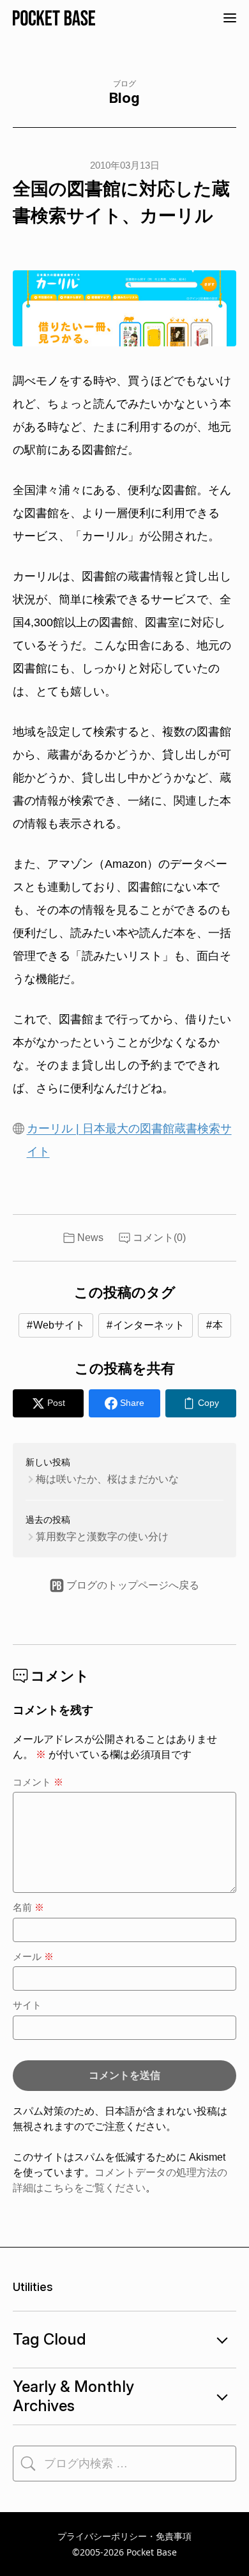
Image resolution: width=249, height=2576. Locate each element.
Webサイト (59, 1325)
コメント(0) (159, 1238)
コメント (38, 1782)
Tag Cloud (49, 2339)
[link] (201, 1403)
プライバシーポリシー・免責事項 (124, 2536)
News (90, 1238)
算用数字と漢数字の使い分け (102, 1537)
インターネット (149, 1325)
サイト (27, 2005)
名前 (28, 1907)
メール (33, 1956)
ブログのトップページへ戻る (133, 1585)
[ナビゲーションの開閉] (230, 18)
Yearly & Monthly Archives (73, 2396)
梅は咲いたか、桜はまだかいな (107, 1479)
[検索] (28, 2464)
